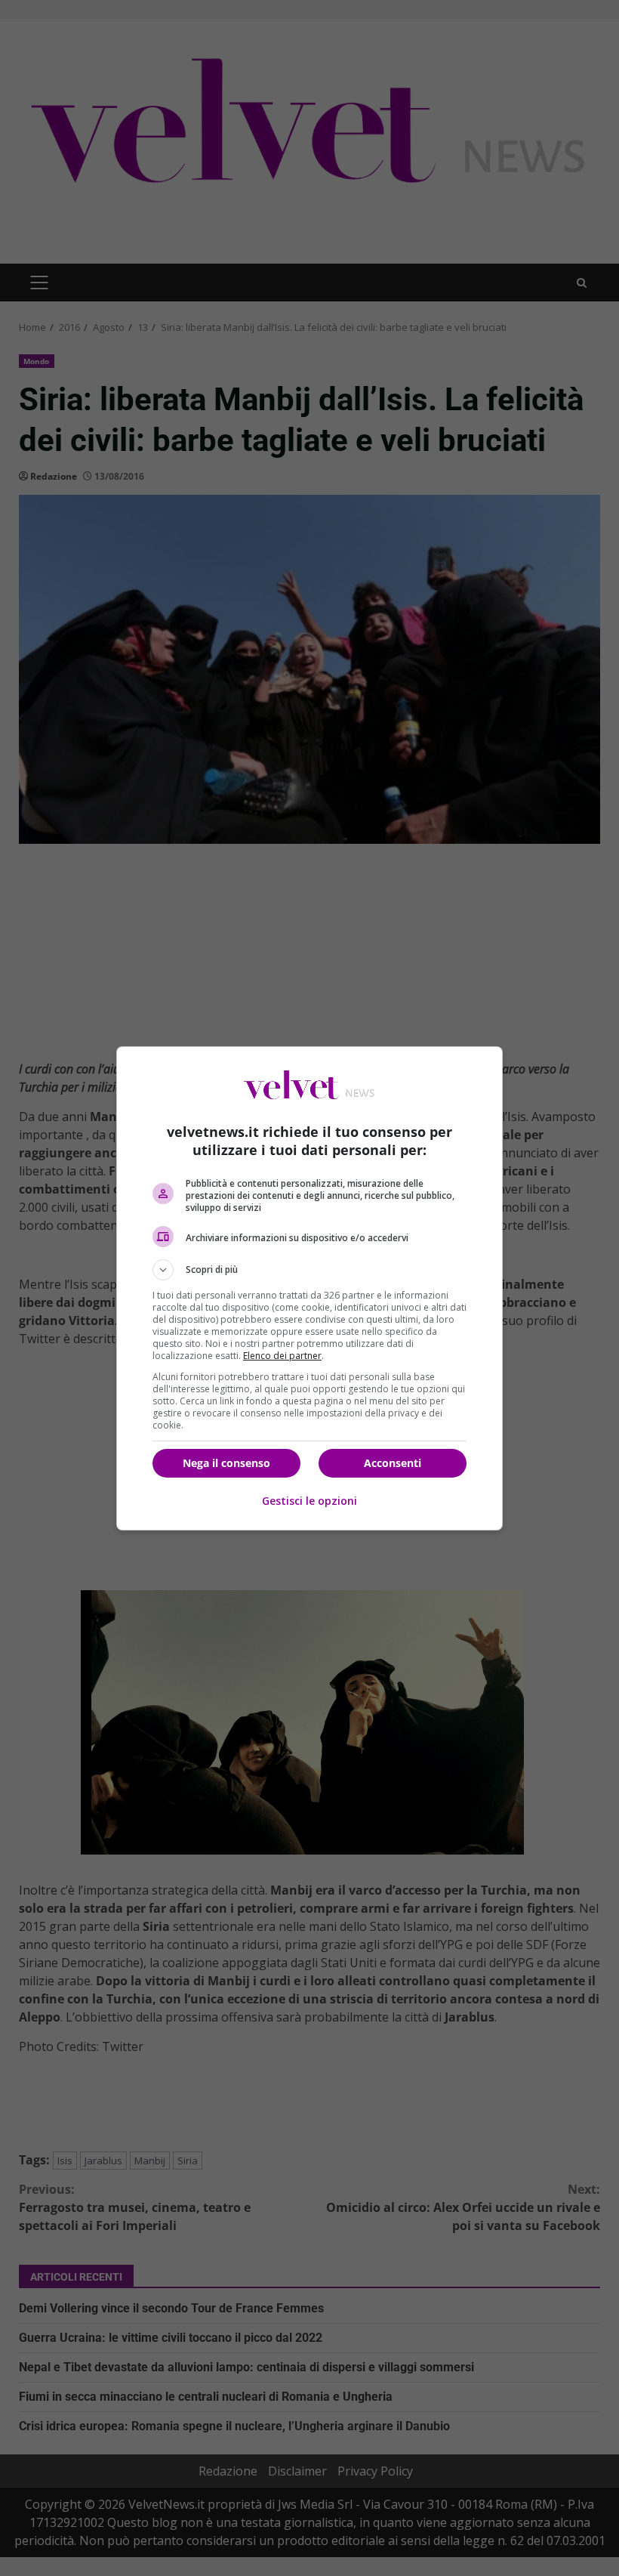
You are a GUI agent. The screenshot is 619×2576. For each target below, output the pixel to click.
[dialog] (309, 1288)
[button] (309, 1270)
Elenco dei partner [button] (282, 1356)
